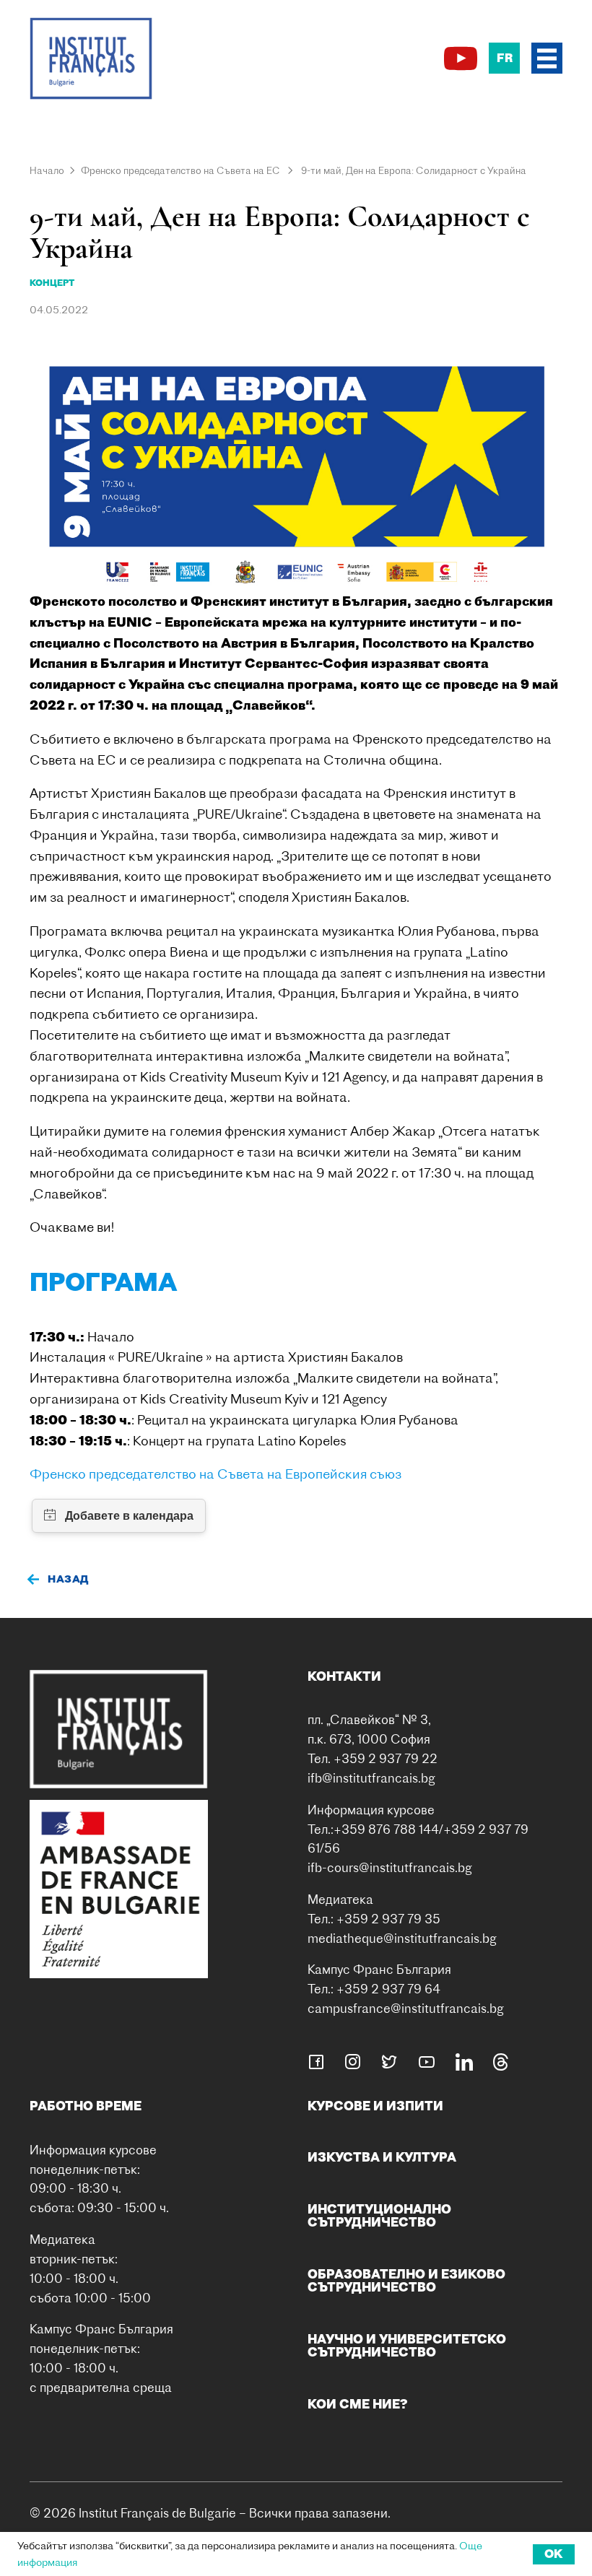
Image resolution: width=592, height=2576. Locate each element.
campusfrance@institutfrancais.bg (406, 2008)
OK (554, 2554)
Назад (68, 1579)
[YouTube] (461, 58)
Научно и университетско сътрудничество (407, 2345)
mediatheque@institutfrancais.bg (402, 1938)
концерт (52, 283)
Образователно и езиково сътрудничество (406, 2280)
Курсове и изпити (375, 2106)
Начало (47, 170)
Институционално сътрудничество (379, 2215)
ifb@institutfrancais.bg (371, 1778)
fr (505, 58)
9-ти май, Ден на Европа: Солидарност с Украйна (414, 170)
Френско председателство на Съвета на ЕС (180, 170)
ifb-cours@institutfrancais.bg (390, 1867)
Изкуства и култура (382, 2157)
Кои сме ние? (358, 2404)
